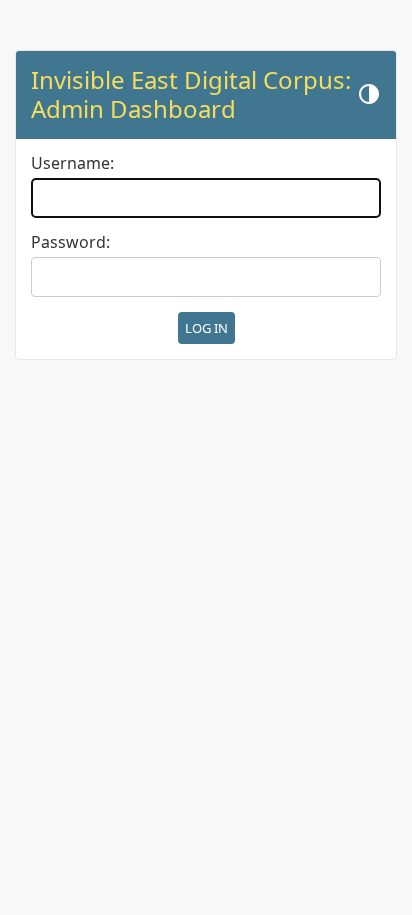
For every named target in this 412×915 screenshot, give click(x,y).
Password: (70, 242)
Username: (72, 163)
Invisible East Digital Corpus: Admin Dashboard (191, 94)
